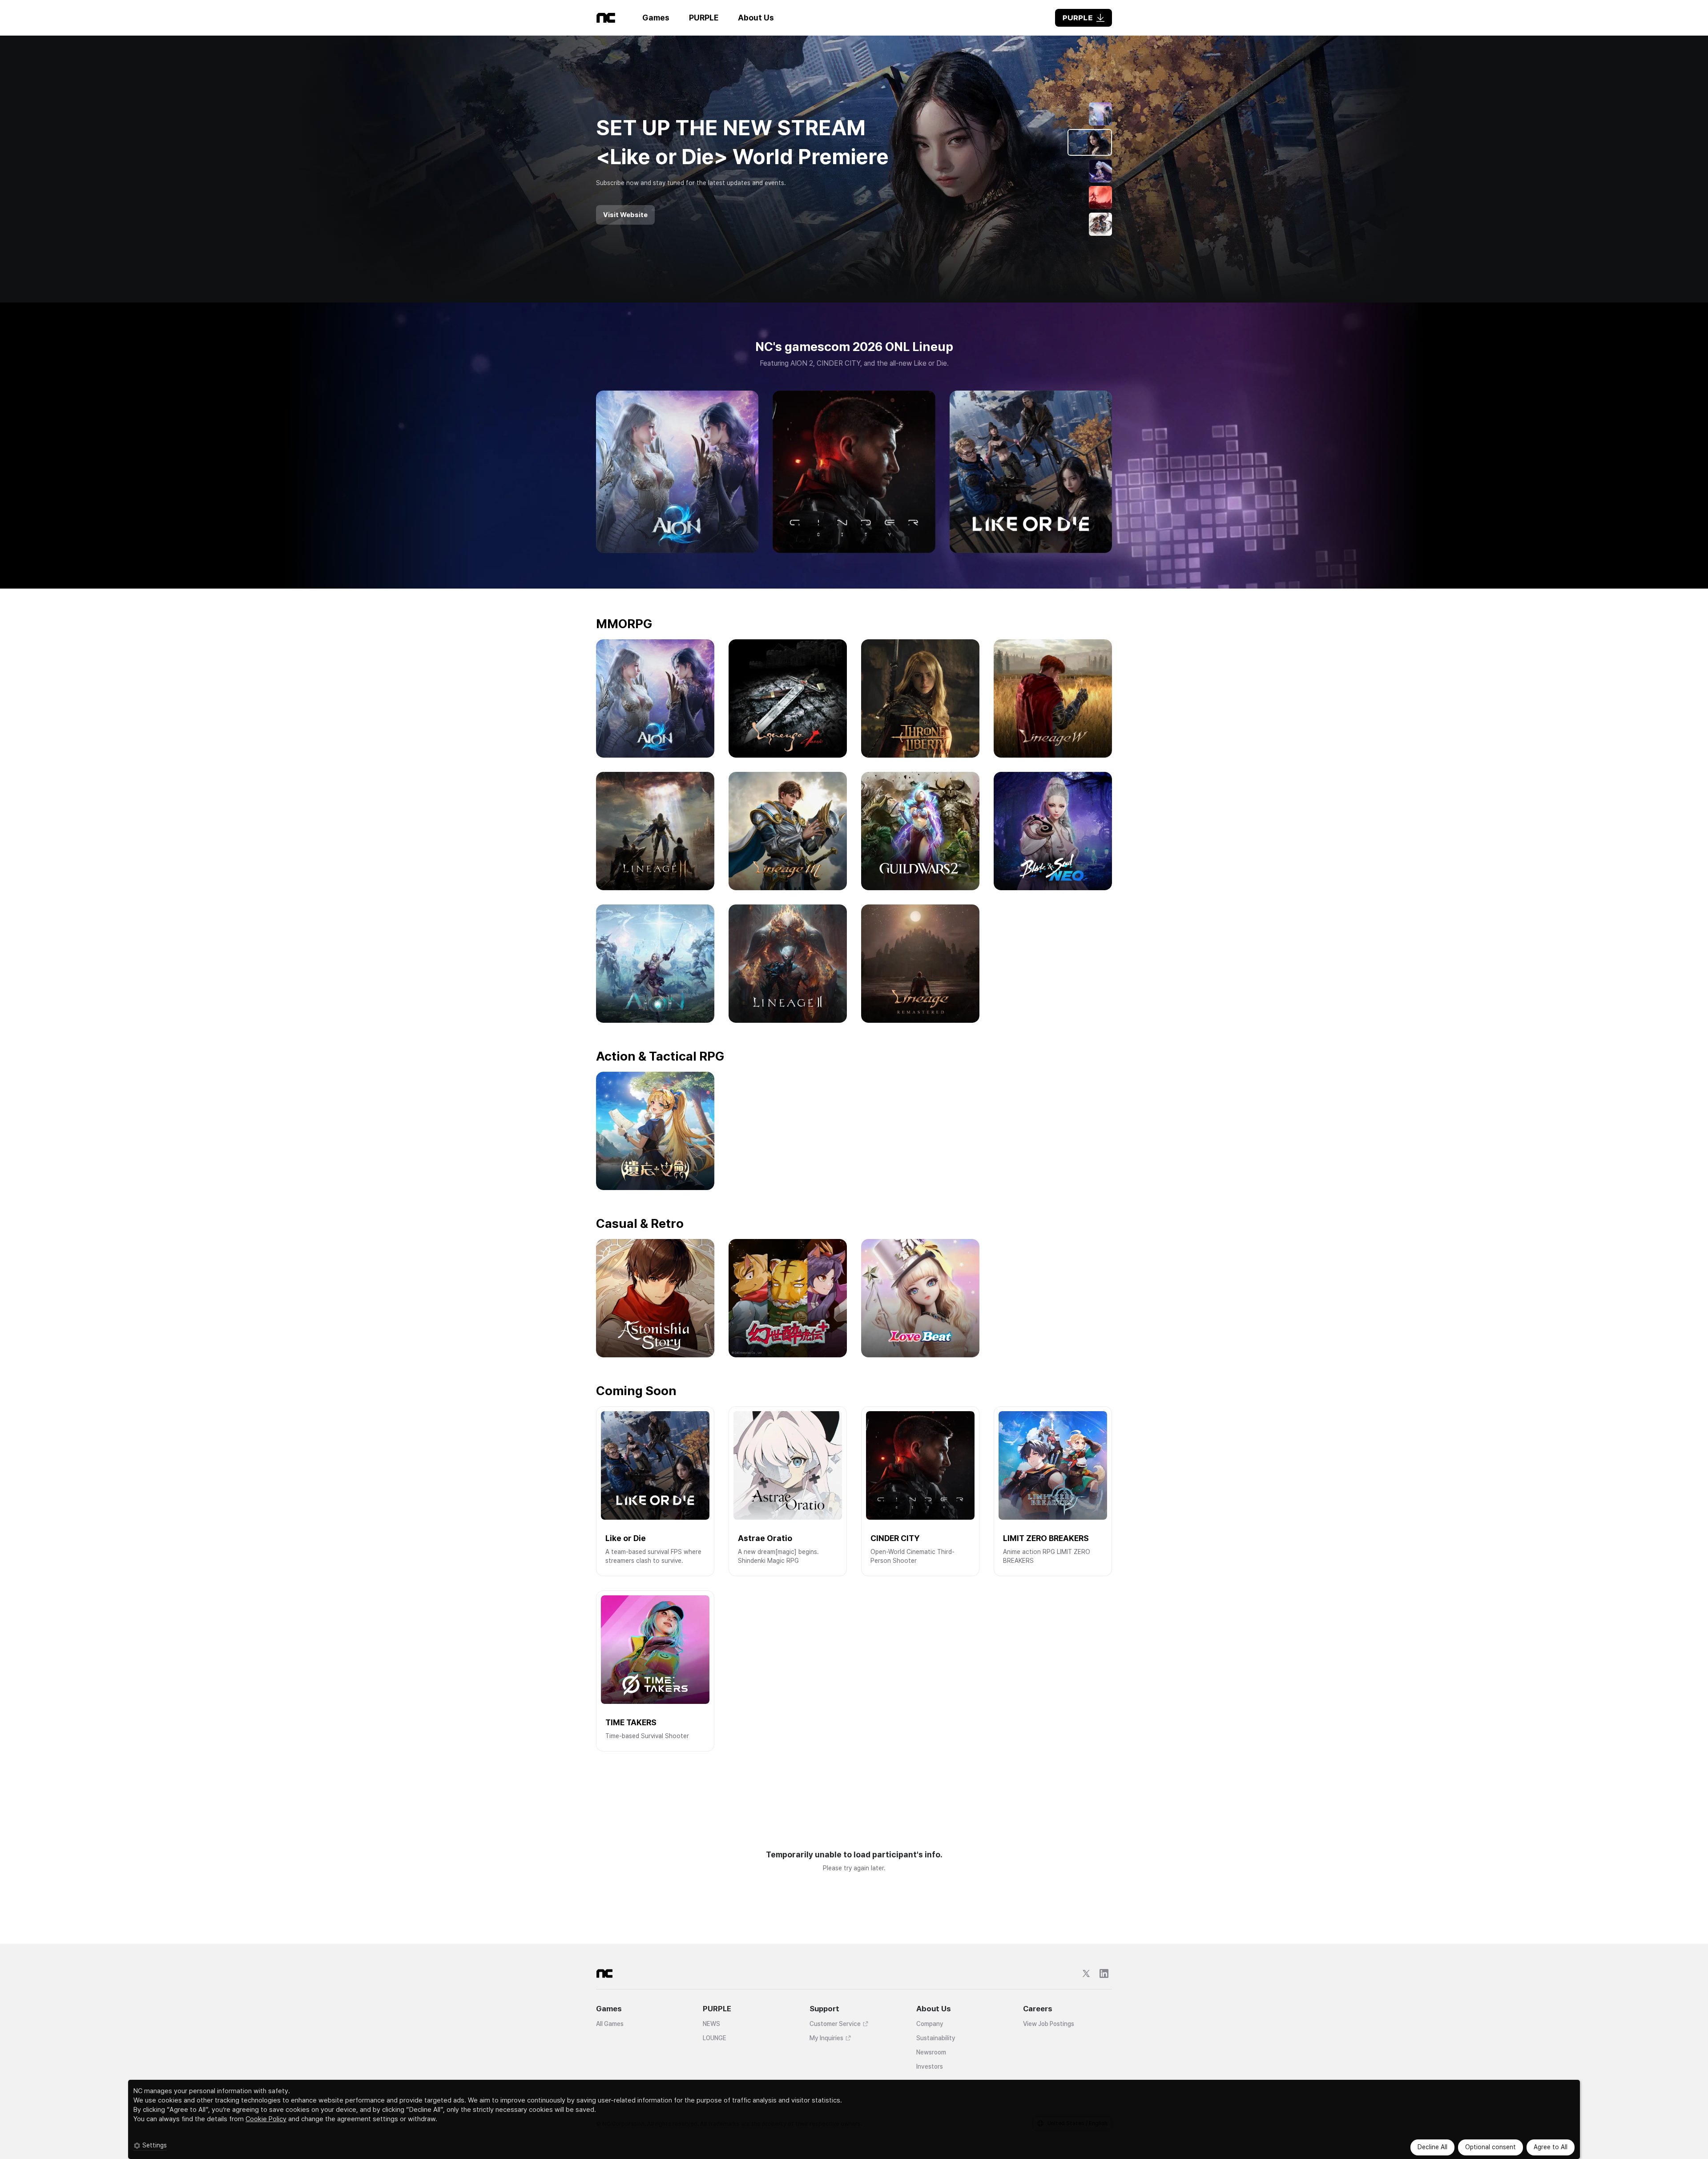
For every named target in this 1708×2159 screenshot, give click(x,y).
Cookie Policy (266, 2119)
